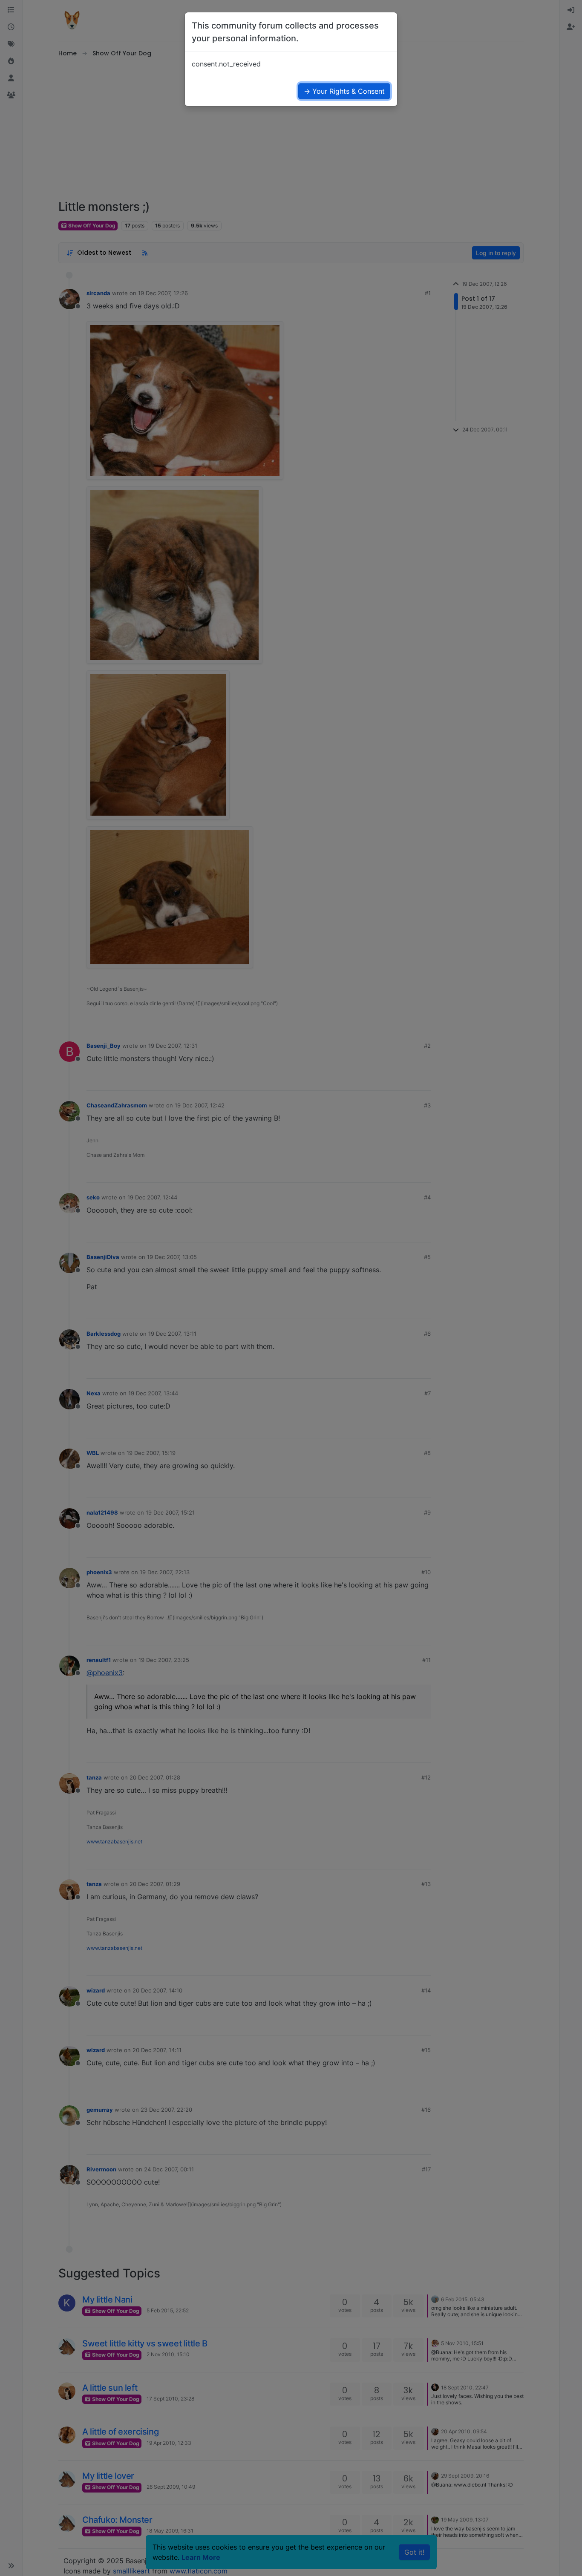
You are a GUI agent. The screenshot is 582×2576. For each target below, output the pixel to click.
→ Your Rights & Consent (344, 91)
